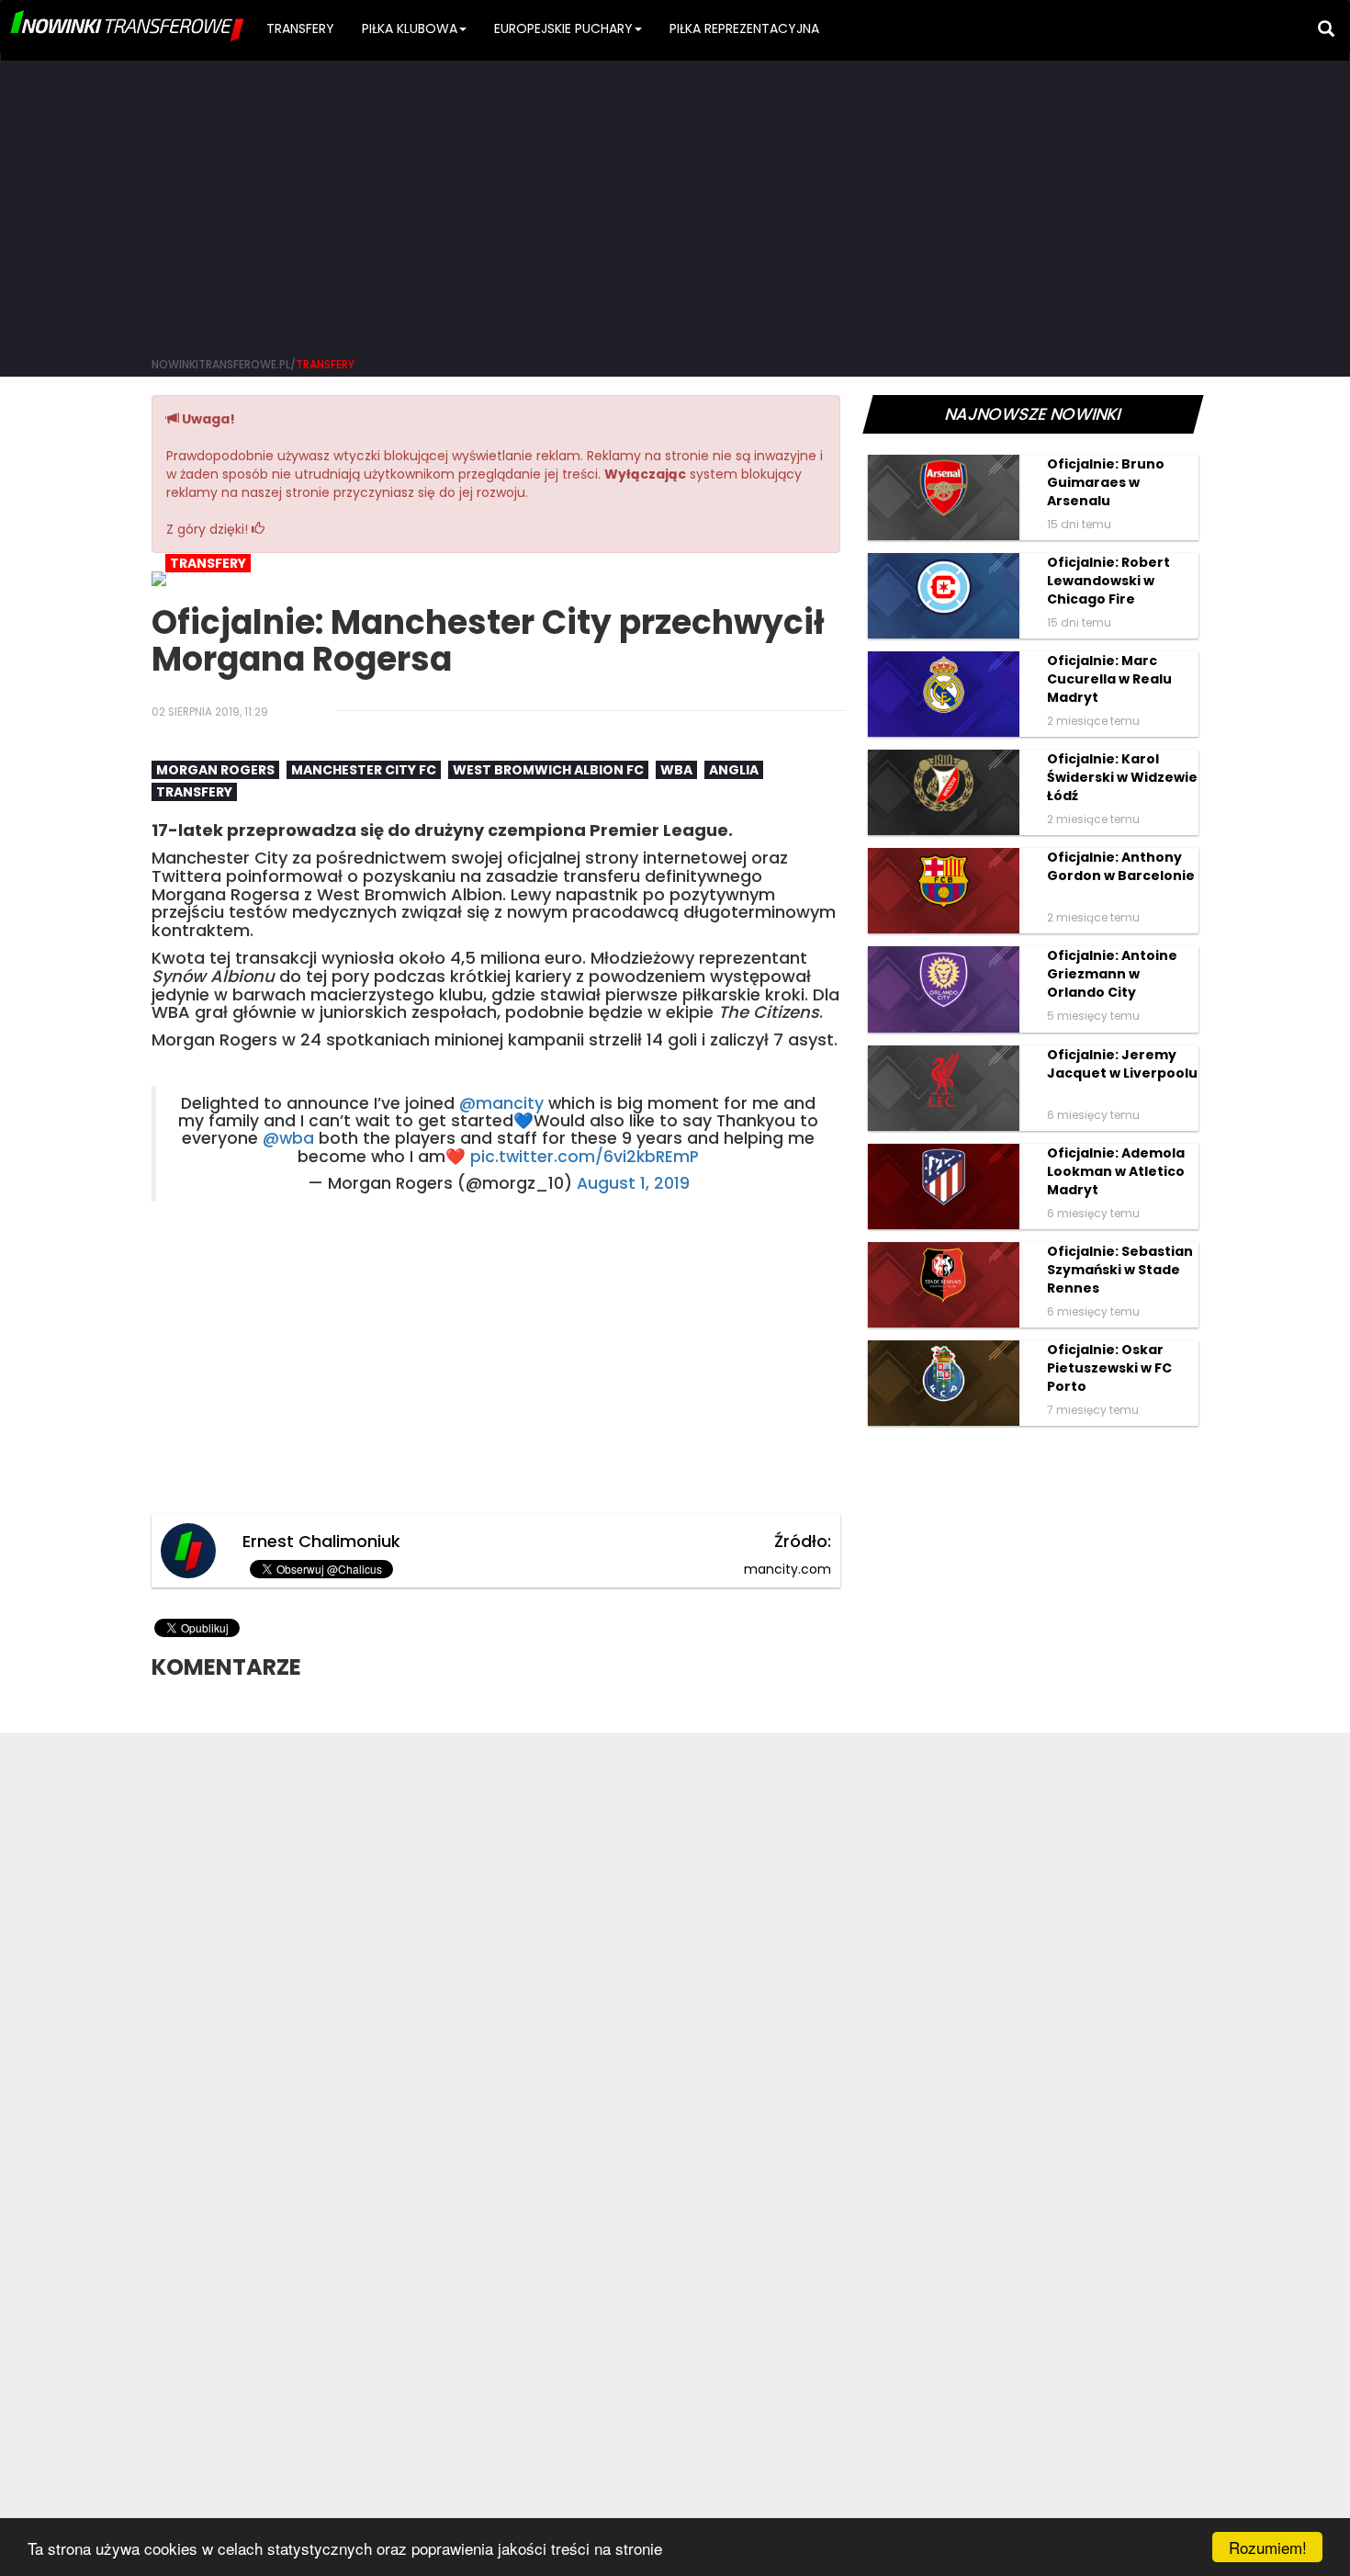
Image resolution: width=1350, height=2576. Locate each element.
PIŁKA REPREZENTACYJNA (744, 28)
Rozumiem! (1268, 2547)
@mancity (501, 1103)
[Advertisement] (675, 202)
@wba (288, 1138)
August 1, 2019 (633, 1183)
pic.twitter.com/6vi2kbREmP (585, 1157)
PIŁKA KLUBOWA (410, 28)
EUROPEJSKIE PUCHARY (563, 28)
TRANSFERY (300, 28)
